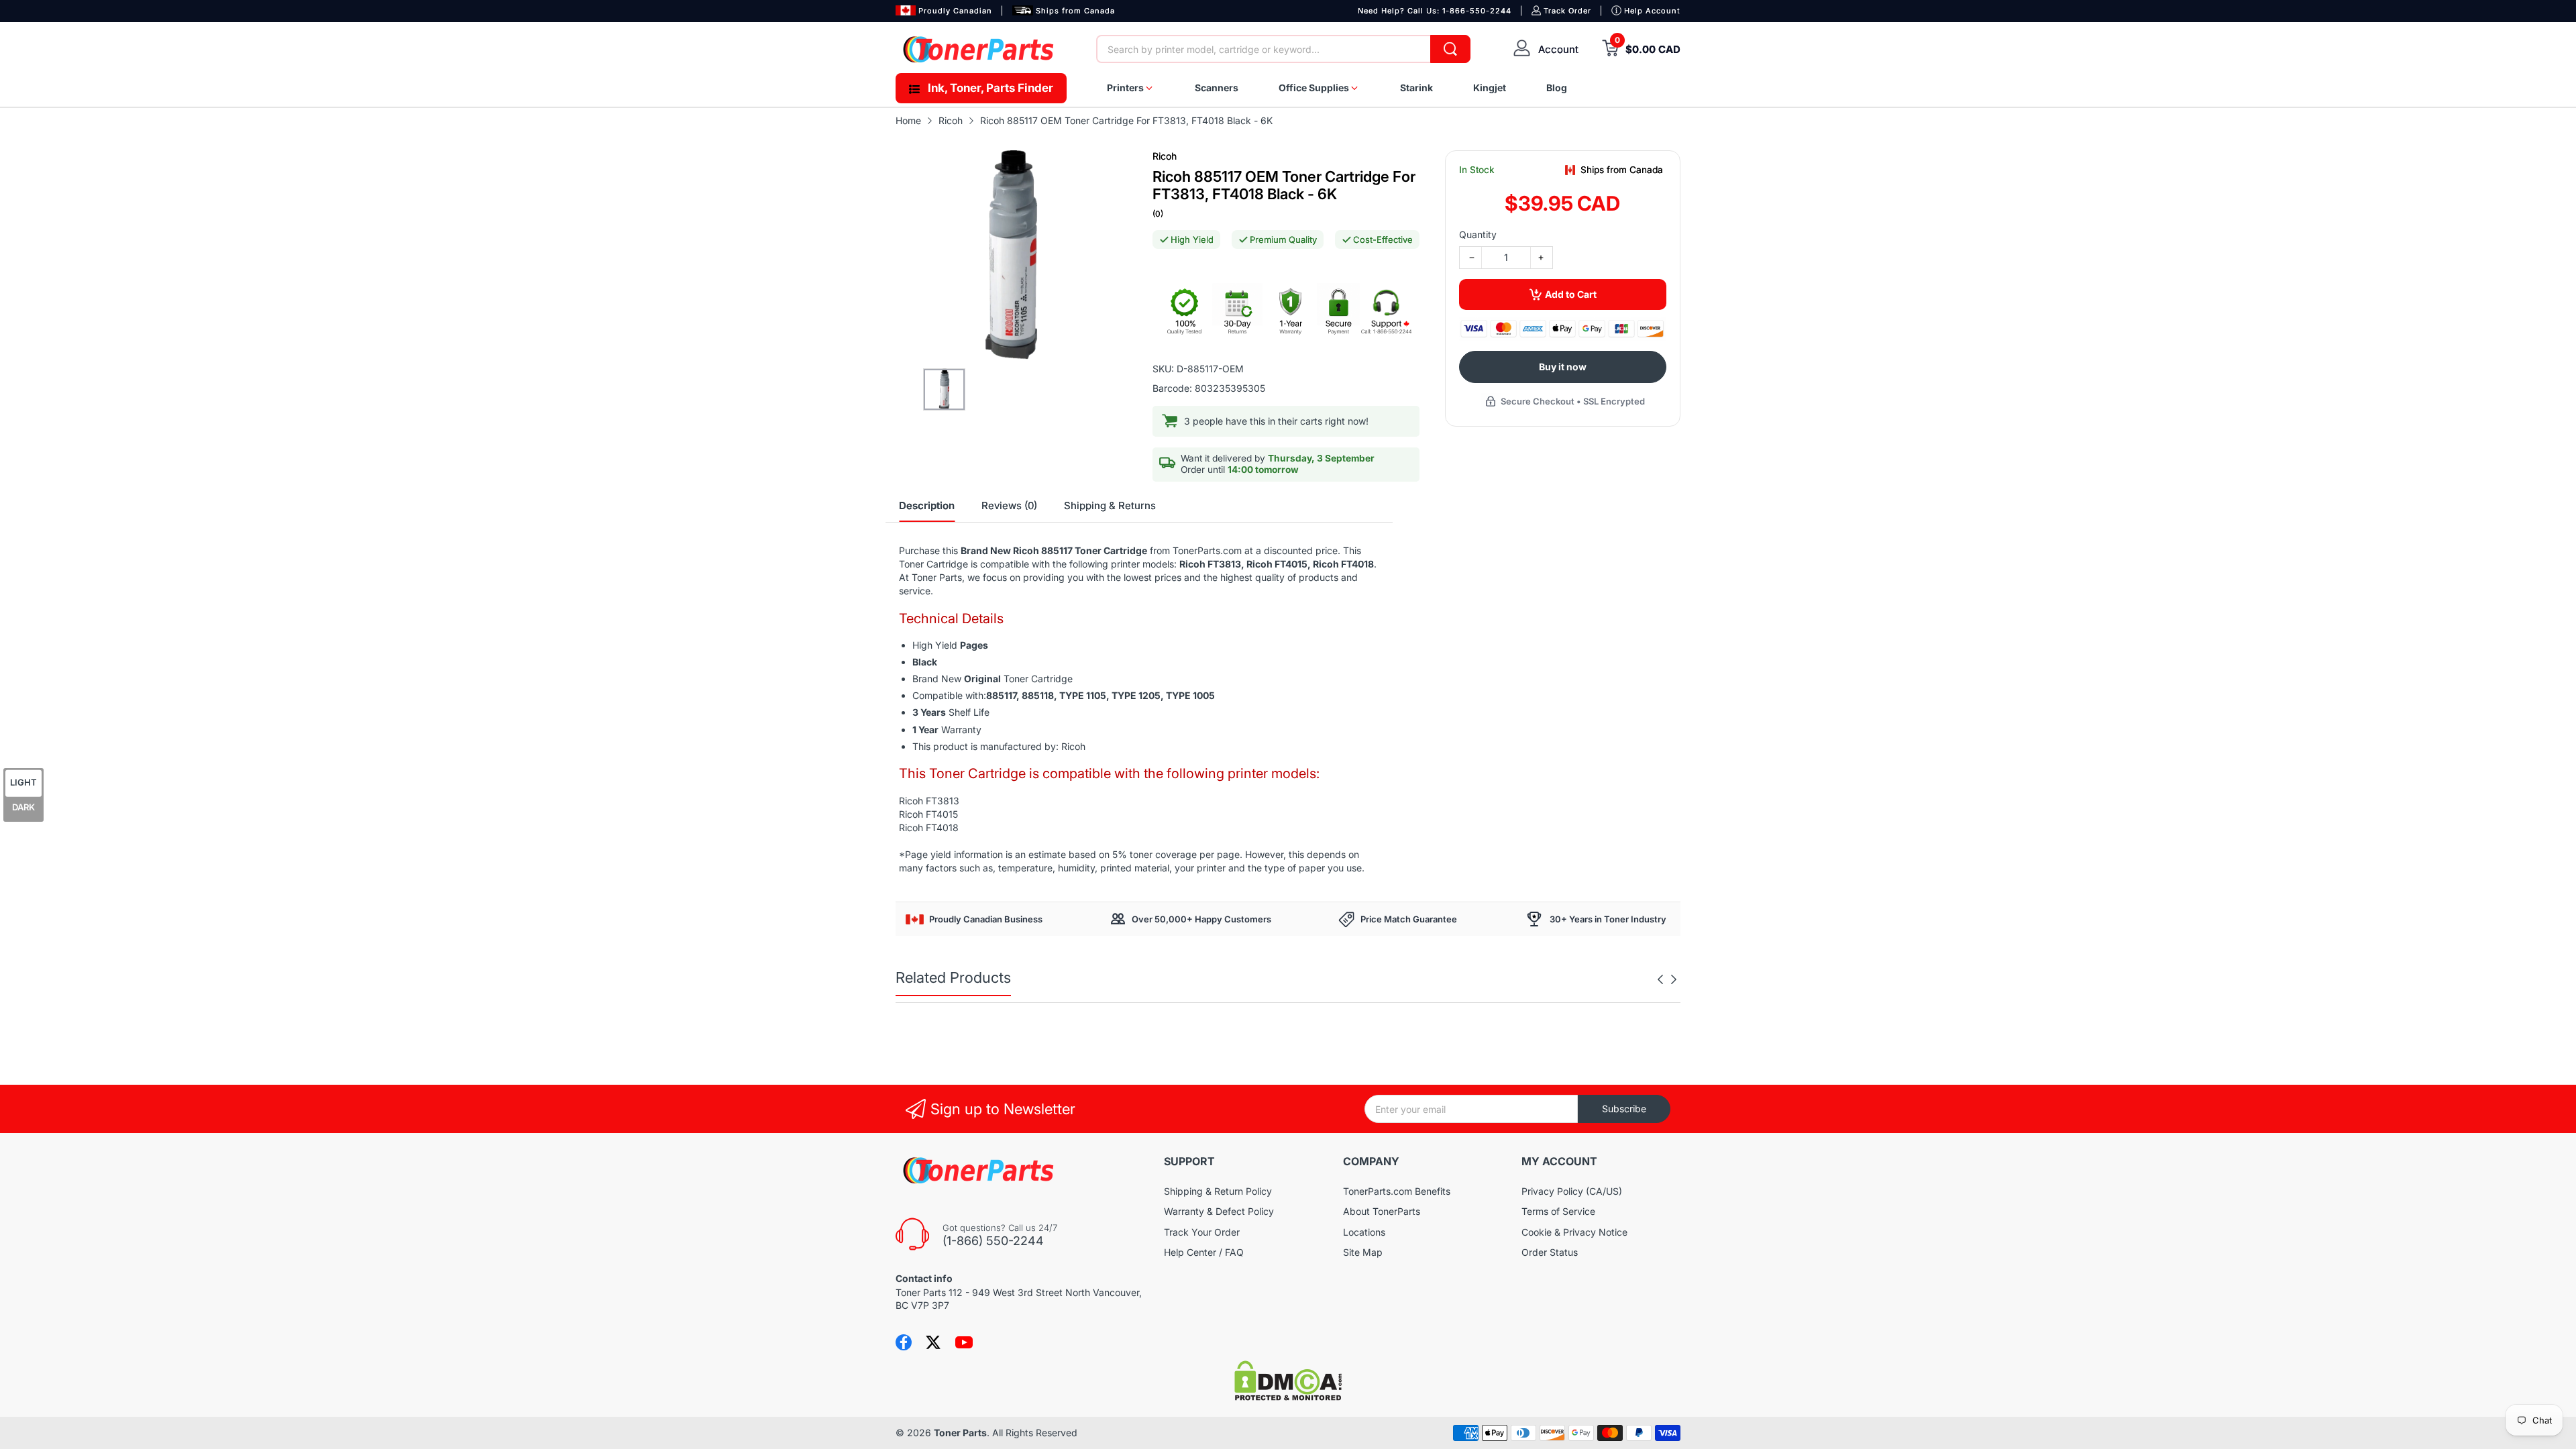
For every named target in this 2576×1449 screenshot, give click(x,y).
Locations (1364, 1232)
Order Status (1550, 1252)
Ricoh (1165, 156)
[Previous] (1674, 979)
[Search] (1450, 49)
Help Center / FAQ (1204, 1252)
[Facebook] (904, 1342)
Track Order (1567, 11)
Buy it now (1563, 367)
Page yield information (954, 854)
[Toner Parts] (979, 49)
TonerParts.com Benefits (1397, 1191)
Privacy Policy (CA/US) (1572, 1191)
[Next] (1660, 979)
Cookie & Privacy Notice (1574, 1232)
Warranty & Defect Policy (1219, 1211)
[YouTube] (964, 1342)
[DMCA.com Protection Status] (1288, 1397)
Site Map (1363, 1252)
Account (1558, 49)
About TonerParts (1382, 1211)
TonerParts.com (1207, 550)
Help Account (1652, 11)
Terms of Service (1558, 1211)
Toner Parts (960, 1433)
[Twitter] (933, 1342)
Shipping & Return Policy (1218, 1191)
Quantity (1478, 234)
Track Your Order (1202, 1232)
